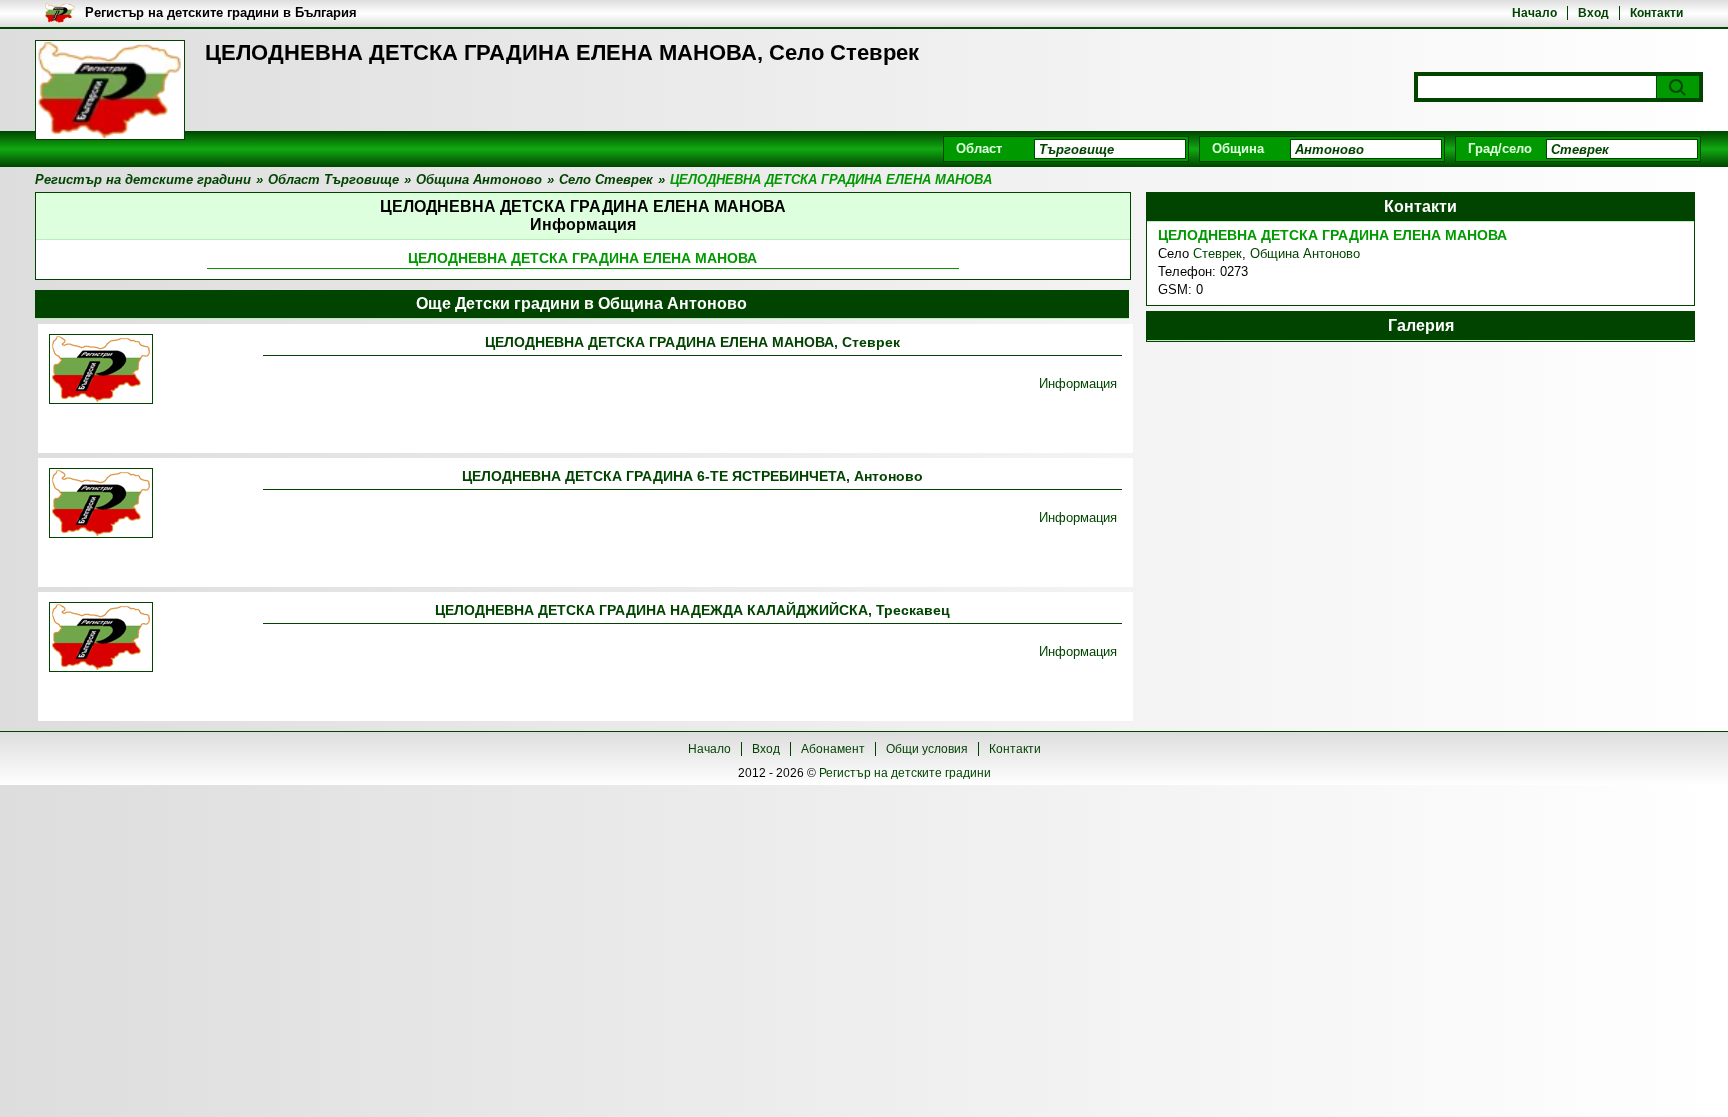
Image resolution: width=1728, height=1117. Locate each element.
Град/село (1500, 148)
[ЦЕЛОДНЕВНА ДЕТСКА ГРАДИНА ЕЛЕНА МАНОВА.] (101, 370)
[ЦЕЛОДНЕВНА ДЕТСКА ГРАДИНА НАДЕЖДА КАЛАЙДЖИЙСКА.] (101, 638)
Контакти (1656, 13)
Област (979, 148)
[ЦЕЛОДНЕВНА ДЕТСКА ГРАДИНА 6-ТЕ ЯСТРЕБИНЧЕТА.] (101, 504)
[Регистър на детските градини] (110, 90)
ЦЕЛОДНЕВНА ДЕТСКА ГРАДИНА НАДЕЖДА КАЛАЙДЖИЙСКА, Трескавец (692, 610)
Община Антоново (1305, 253)
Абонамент (833, 749)
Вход (1593, 13)
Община (1238, 148)
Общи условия (927, 749)
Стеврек (1217, 253)
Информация (1078, 383)
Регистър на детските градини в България (221, 12)
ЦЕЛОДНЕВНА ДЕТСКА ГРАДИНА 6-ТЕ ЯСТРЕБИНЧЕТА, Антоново (692, 476)
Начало (1534, 13)
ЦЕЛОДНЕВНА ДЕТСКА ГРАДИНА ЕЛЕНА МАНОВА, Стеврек (692, 342)
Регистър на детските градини (905, 773)
